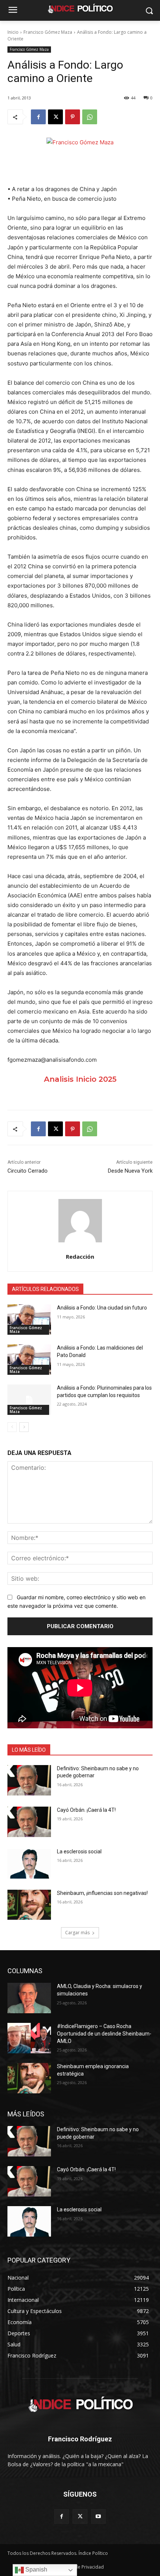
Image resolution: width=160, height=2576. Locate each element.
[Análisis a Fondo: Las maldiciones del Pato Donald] (29, 1360)
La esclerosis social (79, 1851)
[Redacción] (80, 1221)
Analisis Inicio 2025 (80, 1079)
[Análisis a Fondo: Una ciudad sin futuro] (29, 1320)
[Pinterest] (73, 117)
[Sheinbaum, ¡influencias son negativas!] (29, 1905)
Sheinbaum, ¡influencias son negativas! (102, 1893)
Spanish (36, 2570)
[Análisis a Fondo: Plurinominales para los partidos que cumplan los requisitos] (29, 1400)
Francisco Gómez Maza (48, 32)
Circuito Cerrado (28, 1171)
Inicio (13, 32)
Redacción (80, 1256)
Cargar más (77, 1933)
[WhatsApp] (90, 117)
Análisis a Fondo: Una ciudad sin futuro (102, 1308)
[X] (55, 117)
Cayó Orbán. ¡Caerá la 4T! (86, 1810)
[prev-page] (12, 1427)
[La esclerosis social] (29, 1863)
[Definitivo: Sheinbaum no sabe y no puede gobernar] (29, 1780)
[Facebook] (38, 117)
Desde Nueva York (130, 1171)
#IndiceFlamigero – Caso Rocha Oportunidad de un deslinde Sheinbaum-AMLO (104, 2033)
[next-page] (24, 1427)
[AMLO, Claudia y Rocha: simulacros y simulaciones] (29, 1998)
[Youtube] (98, 2516)
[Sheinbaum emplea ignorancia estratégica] (29, 2078)
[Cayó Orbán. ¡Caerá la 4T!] (29, 1822)
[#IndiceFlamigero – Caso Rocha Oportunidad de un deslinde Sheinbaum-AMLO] (29, 2038)
